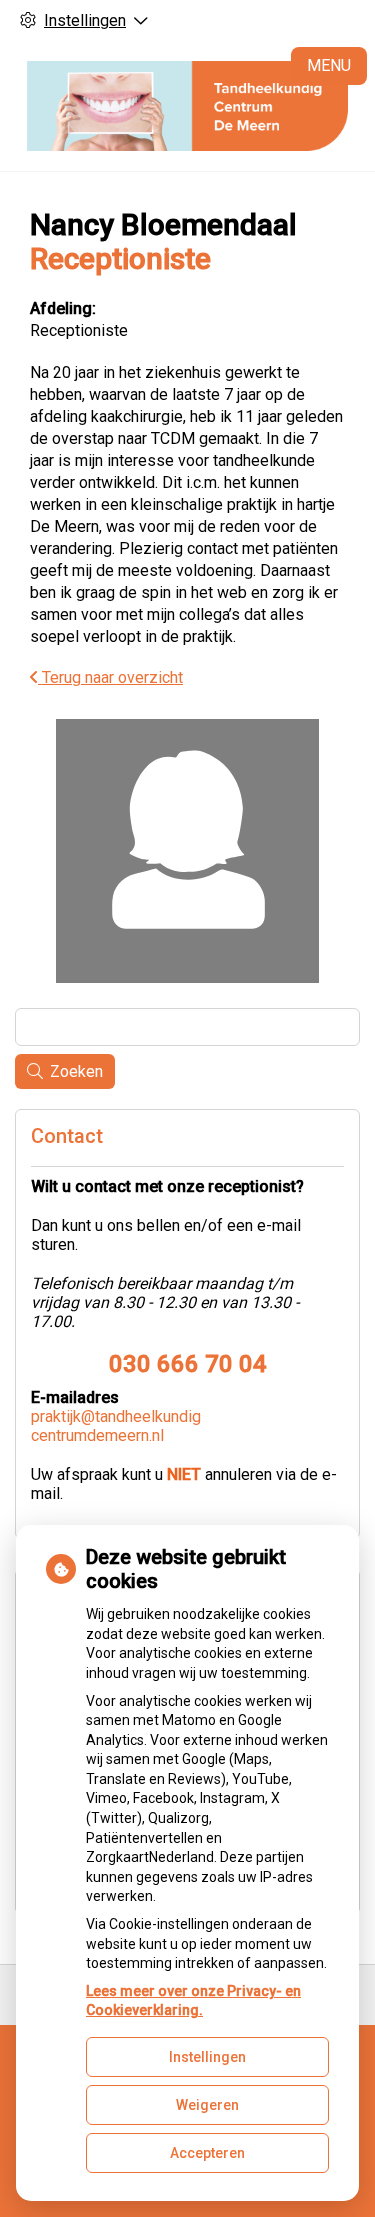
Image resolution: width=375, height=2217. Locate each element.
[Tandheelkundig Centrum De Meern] (187, 106)
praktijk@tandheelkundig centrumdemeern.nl (116, 1426)
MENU (329, 65)
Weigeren (207, 2105)
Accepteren (207, 2153)
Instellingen (207, 2057)
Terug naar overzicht (110, 677)
